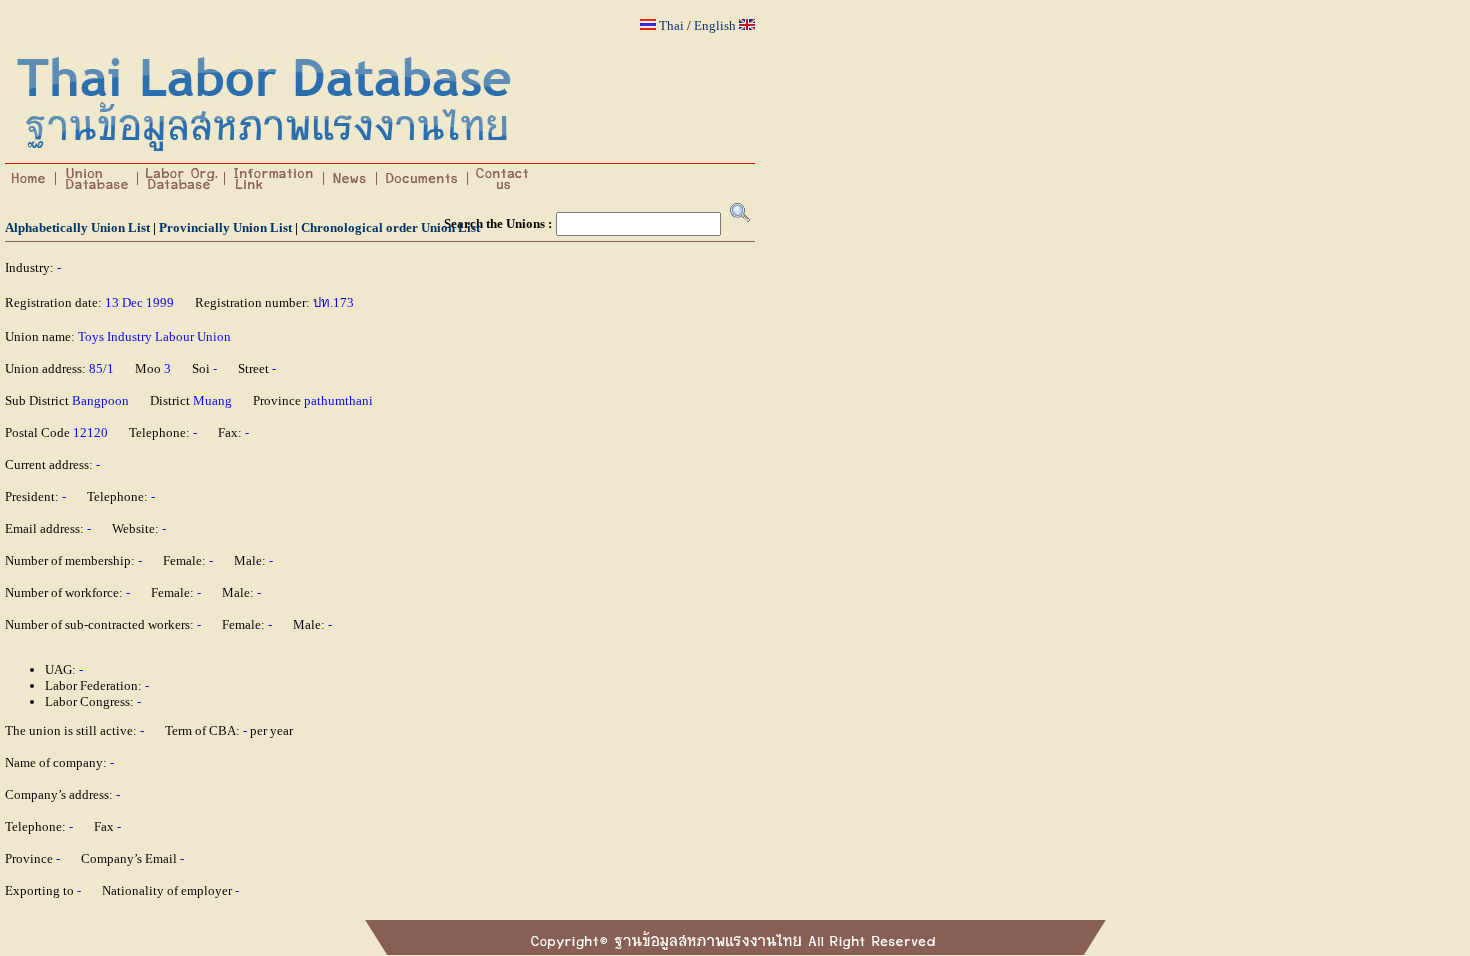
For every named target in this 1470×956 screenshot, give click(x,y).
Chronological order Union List (390, 227)
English (715, 25)
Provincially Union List (225, 227)
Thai (671, 25)
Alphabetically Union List (77, 227)
